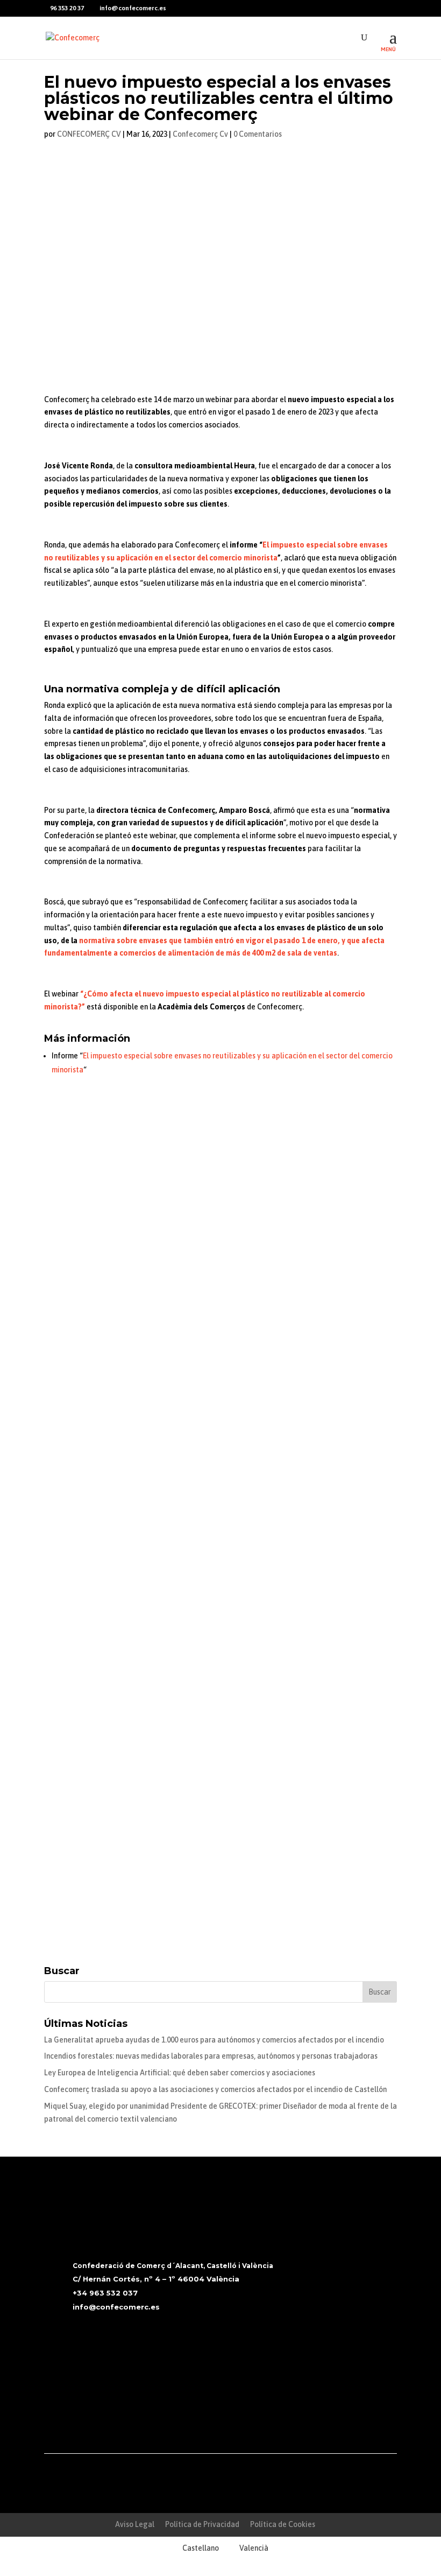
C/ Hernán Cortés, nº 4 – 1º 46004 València (156, 2279)
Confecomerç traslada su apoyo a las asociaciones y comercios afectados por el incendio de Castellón (215, 2089)
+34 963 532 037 (105, 2293)
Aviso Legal (135, 2524)
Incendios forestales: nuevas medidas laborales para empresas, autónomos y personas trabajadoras (211, 2056)
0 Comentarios (258, 134)
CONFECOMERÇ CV (89, 134)
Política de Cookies (283, 2524)
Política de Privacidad (202, 2524)
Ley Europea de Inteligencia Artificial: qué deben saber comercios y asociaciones (180, 2073)
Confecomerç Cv (200, 134)
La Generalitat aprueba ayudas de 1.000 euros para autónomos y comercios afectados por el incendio (214, 2040)
